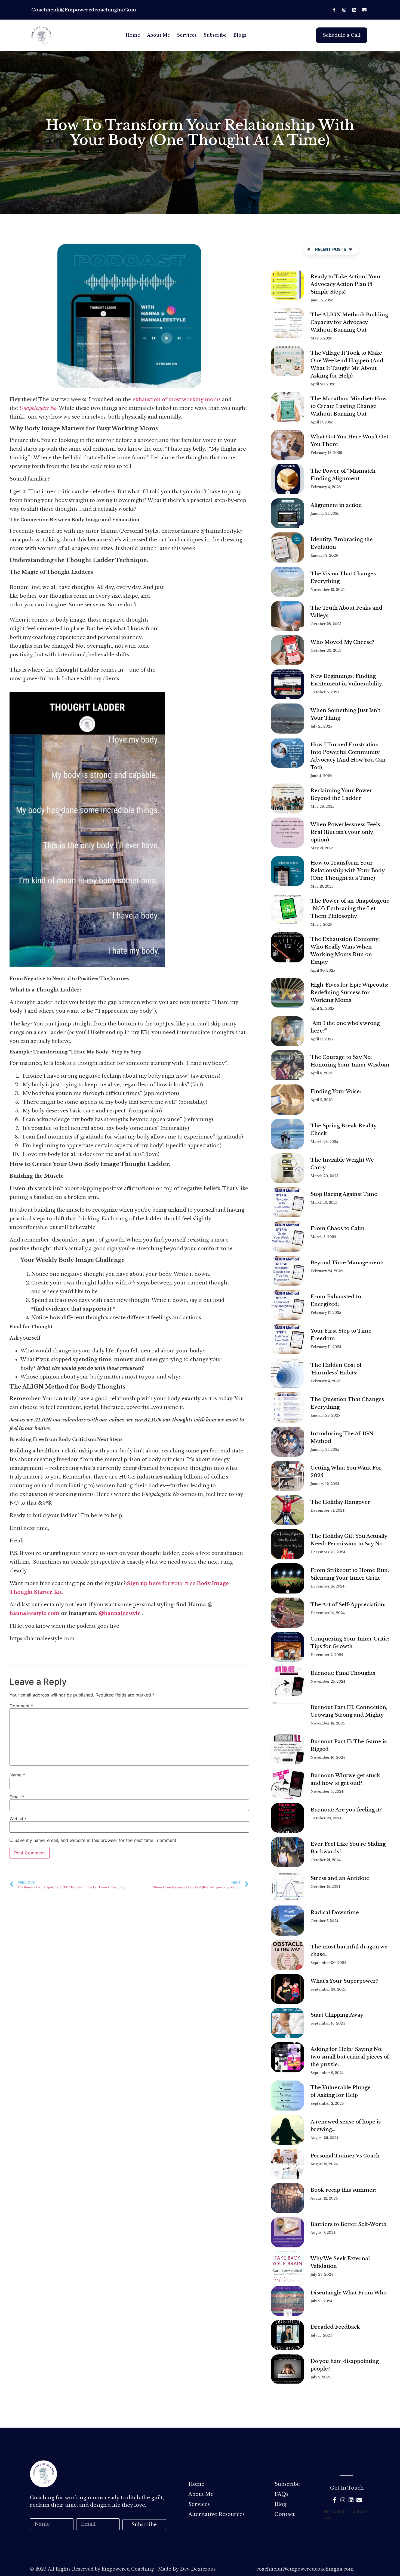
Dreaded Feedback (335, 2327)
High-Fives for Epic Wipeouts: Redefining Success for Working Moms (349, 993)
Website (18, 1819)
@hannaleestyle (120, 1613)
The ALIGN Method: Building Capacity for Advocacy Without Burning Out (349, 322)
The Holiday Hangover (340, 1502)
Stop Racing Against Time (344, 1194)
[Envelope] (364, 10)
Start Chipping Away (337, 2015)
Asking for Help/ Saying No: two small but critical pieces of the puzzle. (350, 2057)
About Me (159, 35)
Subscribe (215, 35)
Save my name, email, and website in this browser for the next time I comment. (96, 1840)
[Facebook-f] (334, 10)
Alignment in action (336, 505)
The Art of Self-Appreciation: (349, 1605)
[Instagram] (344, 10)
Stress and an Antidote (340, 1878)
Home (133, 35)
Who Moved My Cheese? (342, 642)
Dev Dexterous (198, 2569)
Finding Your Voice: (336, 1091)
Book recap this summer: (343, 2190)
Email (17, 1797)
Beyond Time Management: (347, 1263)
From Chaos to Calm (338, 1228)
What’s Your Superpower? (344, 1981)
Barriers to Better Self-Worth (349, 2224)
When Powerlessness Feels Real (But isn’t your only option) (345, 832)
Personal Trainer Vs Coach (345, 2156)
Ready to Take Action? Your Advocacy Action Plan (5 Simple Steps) (346, 284)
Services (187, 35)
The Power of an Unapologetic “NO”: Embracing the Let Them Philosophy (350, 909)
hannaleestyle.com (35, 1613)
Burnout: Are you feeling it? (346, 1810)
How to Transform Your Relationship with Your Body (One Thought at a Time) (347, 871)
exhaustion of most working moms (177, 400)
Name (17, 1775)
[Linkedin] (354, 10)
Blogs (240, 35)
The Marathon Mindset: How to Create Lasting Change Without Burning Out (348, 406)
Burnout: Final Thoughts (343, 1673)
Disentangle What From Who (349, 2293)
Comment (21, 1706)
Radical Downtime (335, 1913)
